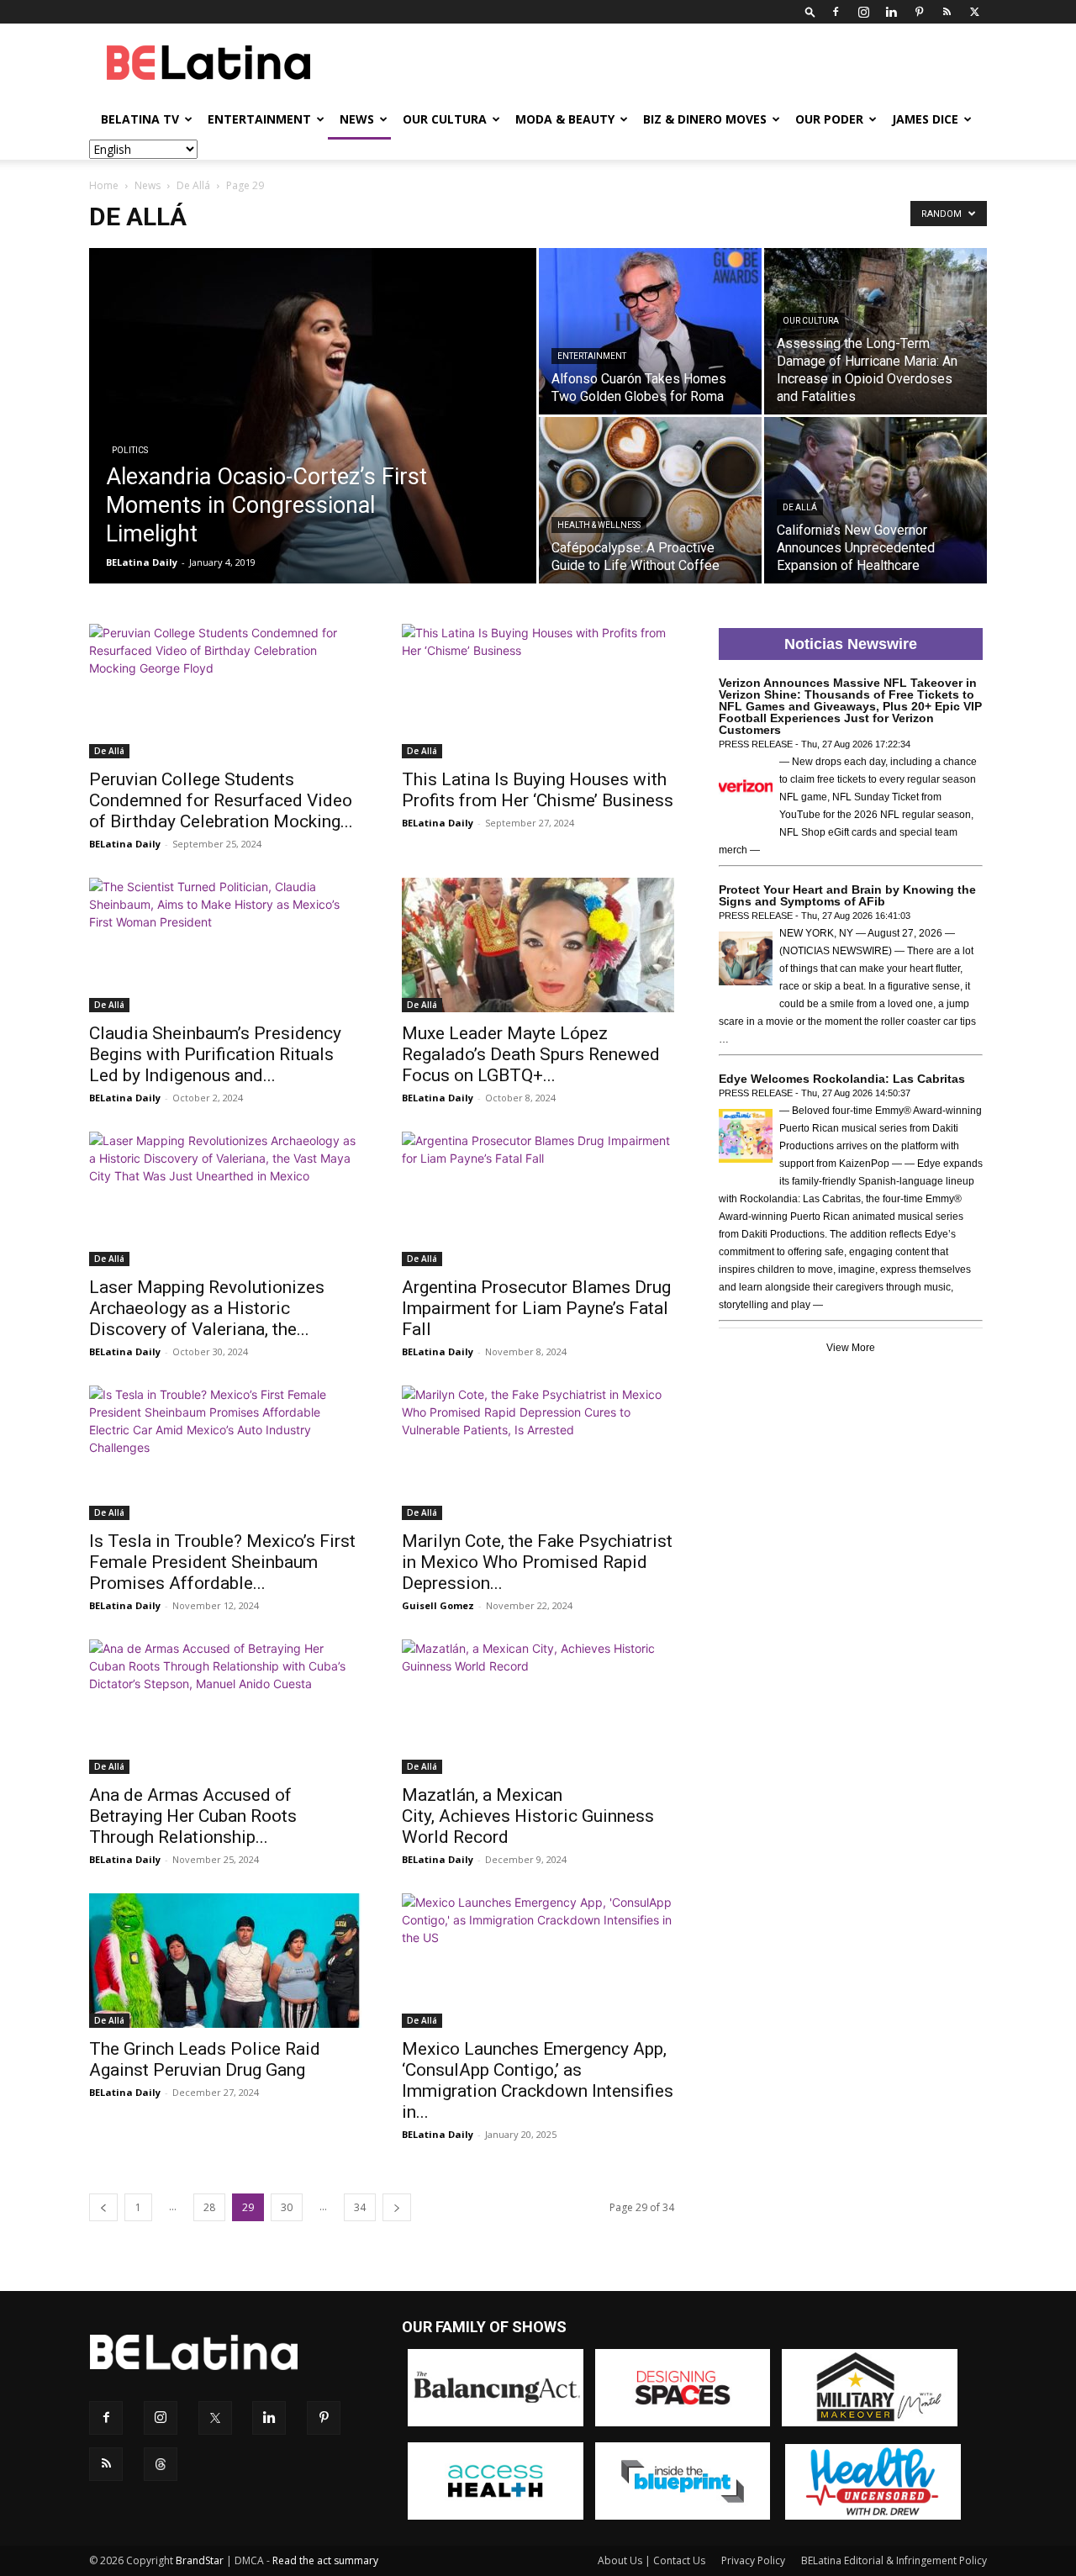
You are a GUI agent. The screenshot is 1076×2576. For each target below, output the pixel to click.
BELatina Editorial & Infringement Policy (894, 2560)
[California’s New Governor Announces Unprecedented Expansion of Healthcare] (876, 500)
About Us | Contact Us (651, 2560)
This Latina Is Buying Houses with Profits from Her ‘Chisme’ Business (538, 790)
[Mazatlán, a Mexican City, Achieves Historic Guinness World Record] (538, 1707)
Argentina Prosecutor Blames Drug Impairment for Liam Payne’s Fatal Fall (536, 1308)
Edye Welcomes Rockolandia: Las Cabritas (842, 1079)
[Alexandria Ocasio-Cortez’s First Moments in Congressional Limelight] (313, 442)
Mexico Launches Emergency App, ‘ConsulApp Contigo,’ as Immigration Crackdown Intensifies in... (538, 2080)
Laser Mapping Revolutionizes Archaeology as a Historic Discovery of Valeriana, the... (207, 1308)
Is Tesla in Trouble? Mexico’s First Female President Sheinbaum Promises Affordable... (222, 1562)
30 (287, 2207)
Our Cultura (445, 119)
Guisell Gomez (438, 1605)
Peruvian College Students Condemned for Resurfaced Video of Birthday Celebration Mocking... (221, 800)
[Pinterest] (919, 12)
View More (851, 1348)
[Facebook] (836, 12)
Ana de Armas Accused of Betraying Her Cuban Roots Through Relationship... (193, 1816)
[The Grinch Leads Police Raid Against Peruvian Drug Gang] (225, 1961)
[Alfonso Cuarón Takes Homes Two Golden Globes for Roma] (650, 331)
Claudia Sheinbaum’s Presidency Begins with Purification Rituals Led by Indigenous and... (215, 1054)
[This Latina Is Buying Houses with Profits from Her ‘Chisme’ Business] (538, 691)
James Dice (925, 119)
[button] (810, 11)
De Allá (193, 185)
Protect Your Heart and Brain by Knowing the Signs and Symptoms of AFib (847, 895)
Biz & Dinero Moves (705, 119)
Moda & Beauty (565, 119)
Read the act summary (325, 2560)
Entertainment (259, 119)
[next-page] (397, 2207)
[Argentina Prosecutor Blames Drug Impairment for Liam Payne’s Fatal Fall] (538, 1199)
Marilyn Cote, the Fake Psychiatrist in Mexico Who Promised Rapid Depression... (537, 1562)
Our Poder (829, 119)
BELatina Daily (142, 562)
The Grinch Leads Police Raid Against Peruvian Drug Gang (205, 2059)
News (357, 119)
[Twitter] (974, 12)
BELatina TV (140, 119)
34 (360, 2207)
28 (209, 2207)
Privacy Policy (753, 2560)
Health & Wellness (599, 525)
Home (104, 185)
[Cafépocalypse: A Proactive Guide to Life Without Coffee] (650, 500)
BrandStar (200, 2560)
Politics (130, 450)
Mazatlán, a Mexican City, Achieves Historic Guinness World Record (528, 1816)
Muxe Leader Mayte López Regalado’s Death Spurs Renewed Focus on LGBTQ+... (531, 1054)
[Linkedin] (891, 12)
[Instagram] (863, 12)
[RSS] (947, 12)
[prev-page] (103, 2207)
